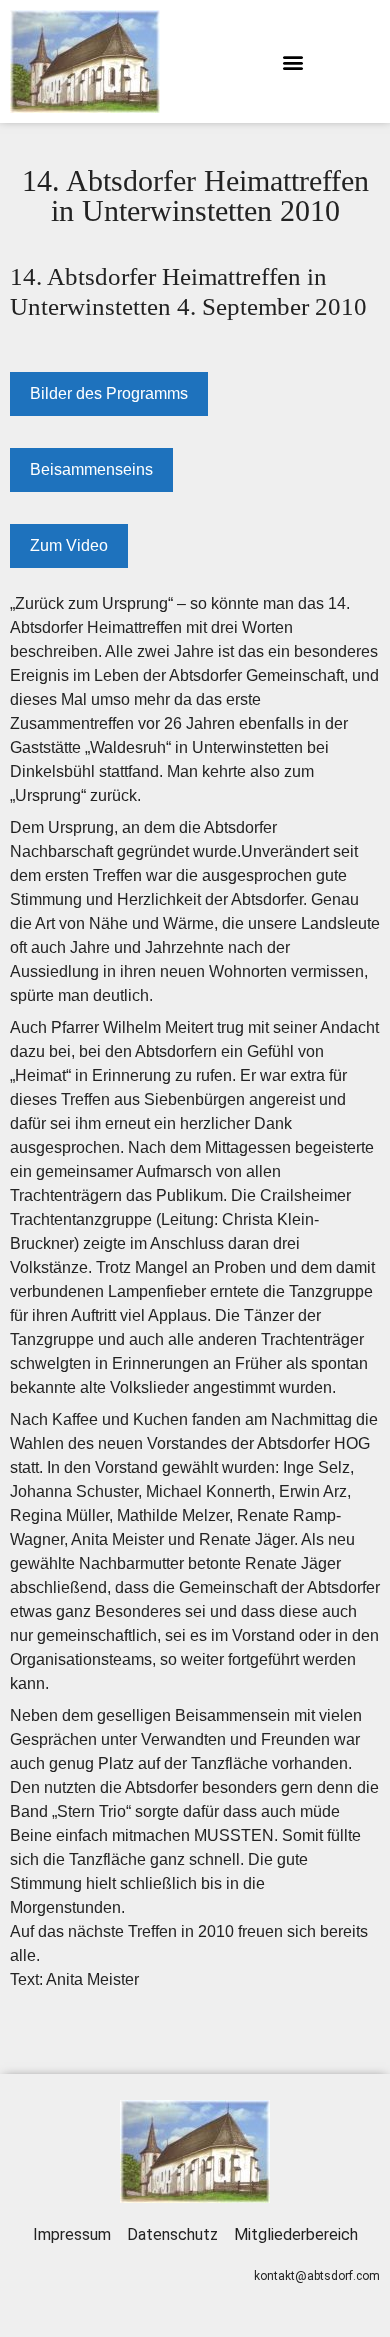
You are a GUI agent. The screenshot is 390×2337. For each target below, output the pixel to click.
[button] (292, 61)
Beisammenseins (91, 469)
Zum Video (69, 545)
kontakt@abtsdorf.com (317, 2276)
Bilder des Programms (109, 393)
